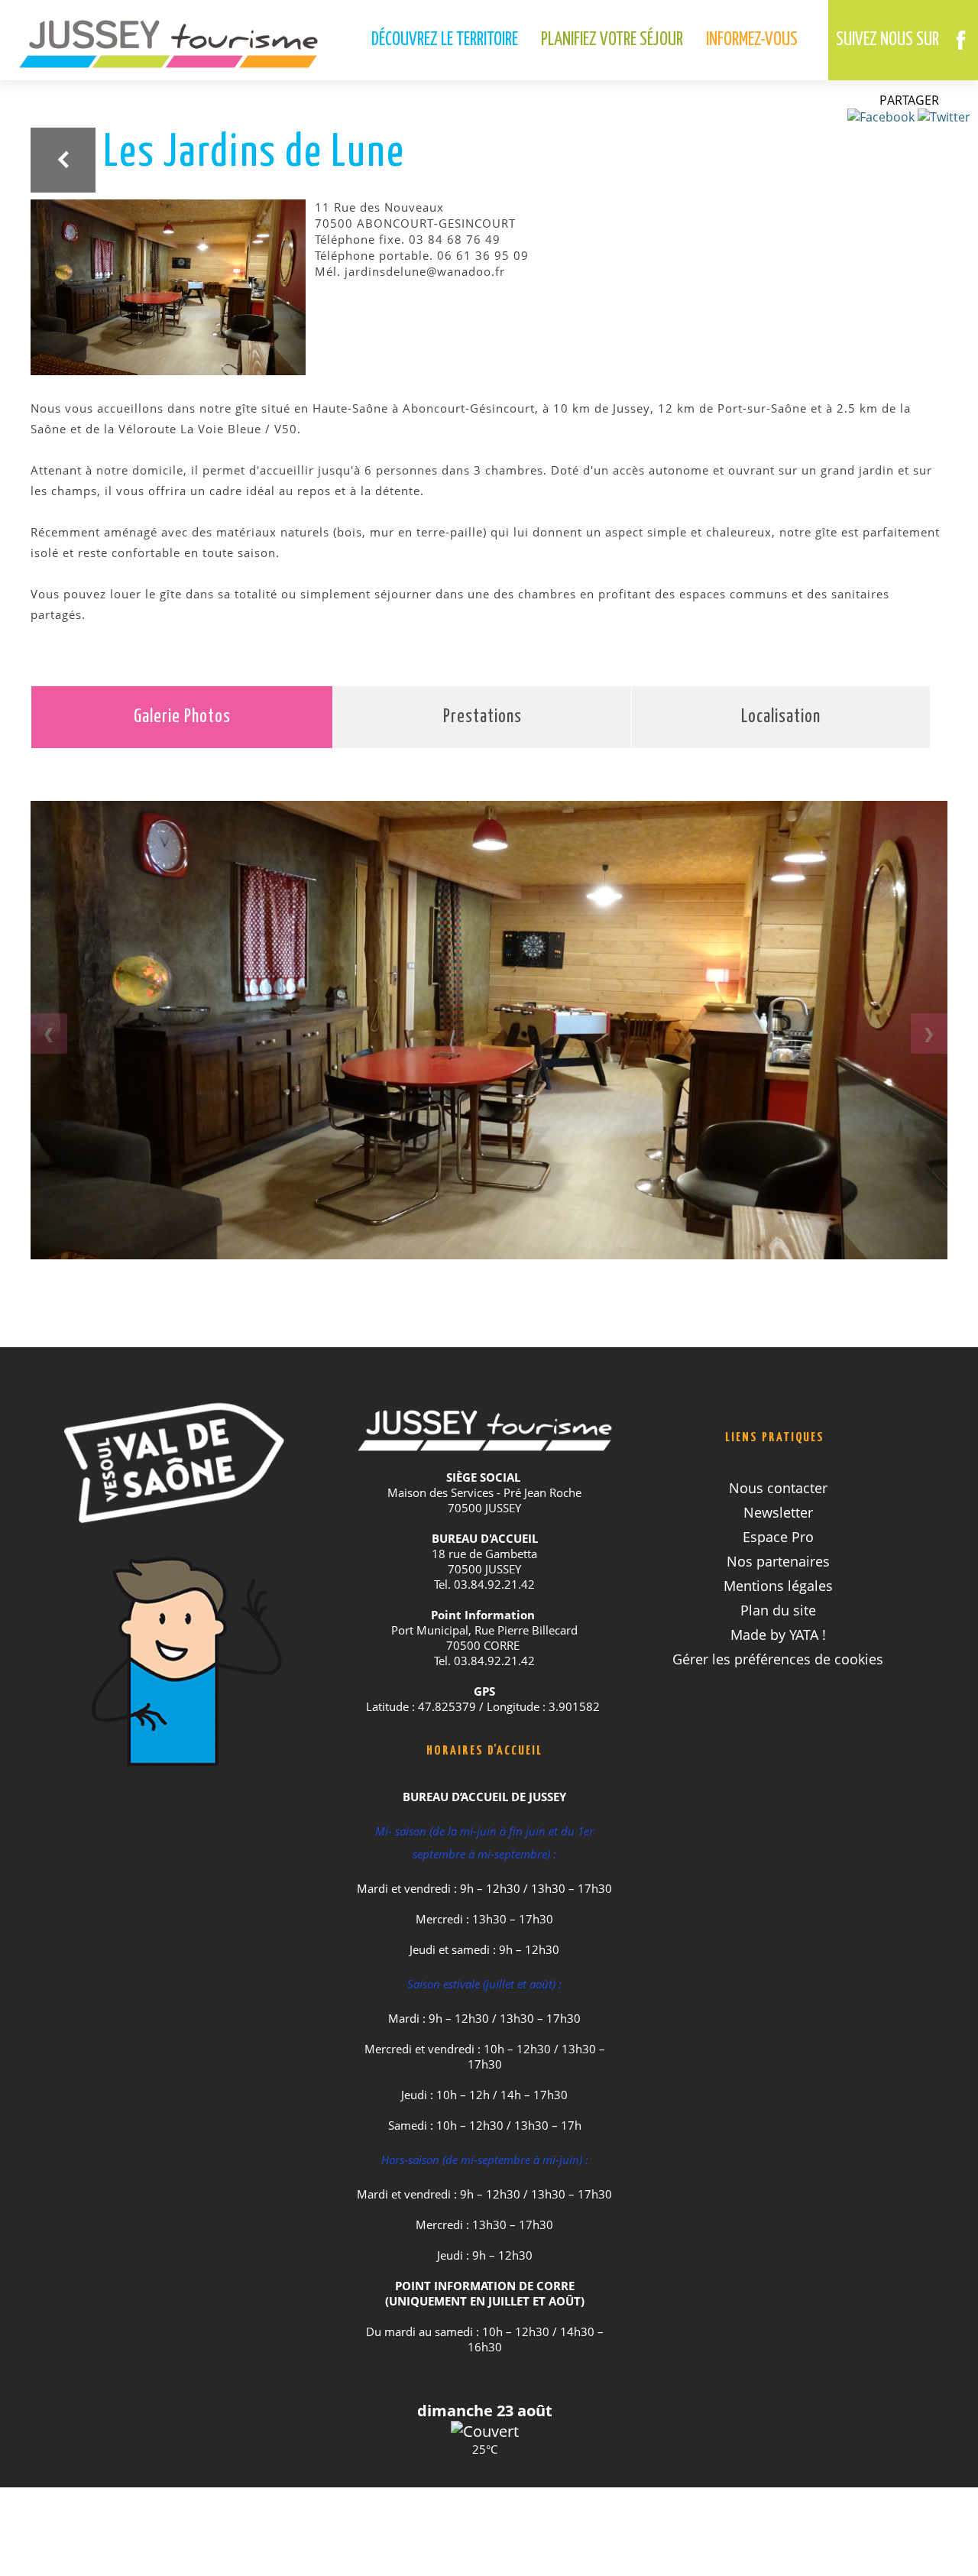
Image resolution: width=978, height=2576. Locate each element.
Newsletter (778, 1512)
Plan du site (778, 1610)
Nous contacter (778, 1488)
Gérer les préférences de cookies (778, 1659)
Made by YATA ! (778, 1635)
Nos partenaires (778, 1561)
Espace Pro (778, 1537)
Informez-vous (752, 40)
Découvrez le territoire (445, 40)
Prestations (483, 717)
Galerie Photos (182, 717)
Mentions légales (778, 1586)
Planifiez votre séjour (612, 40)
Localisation (781, 717)
